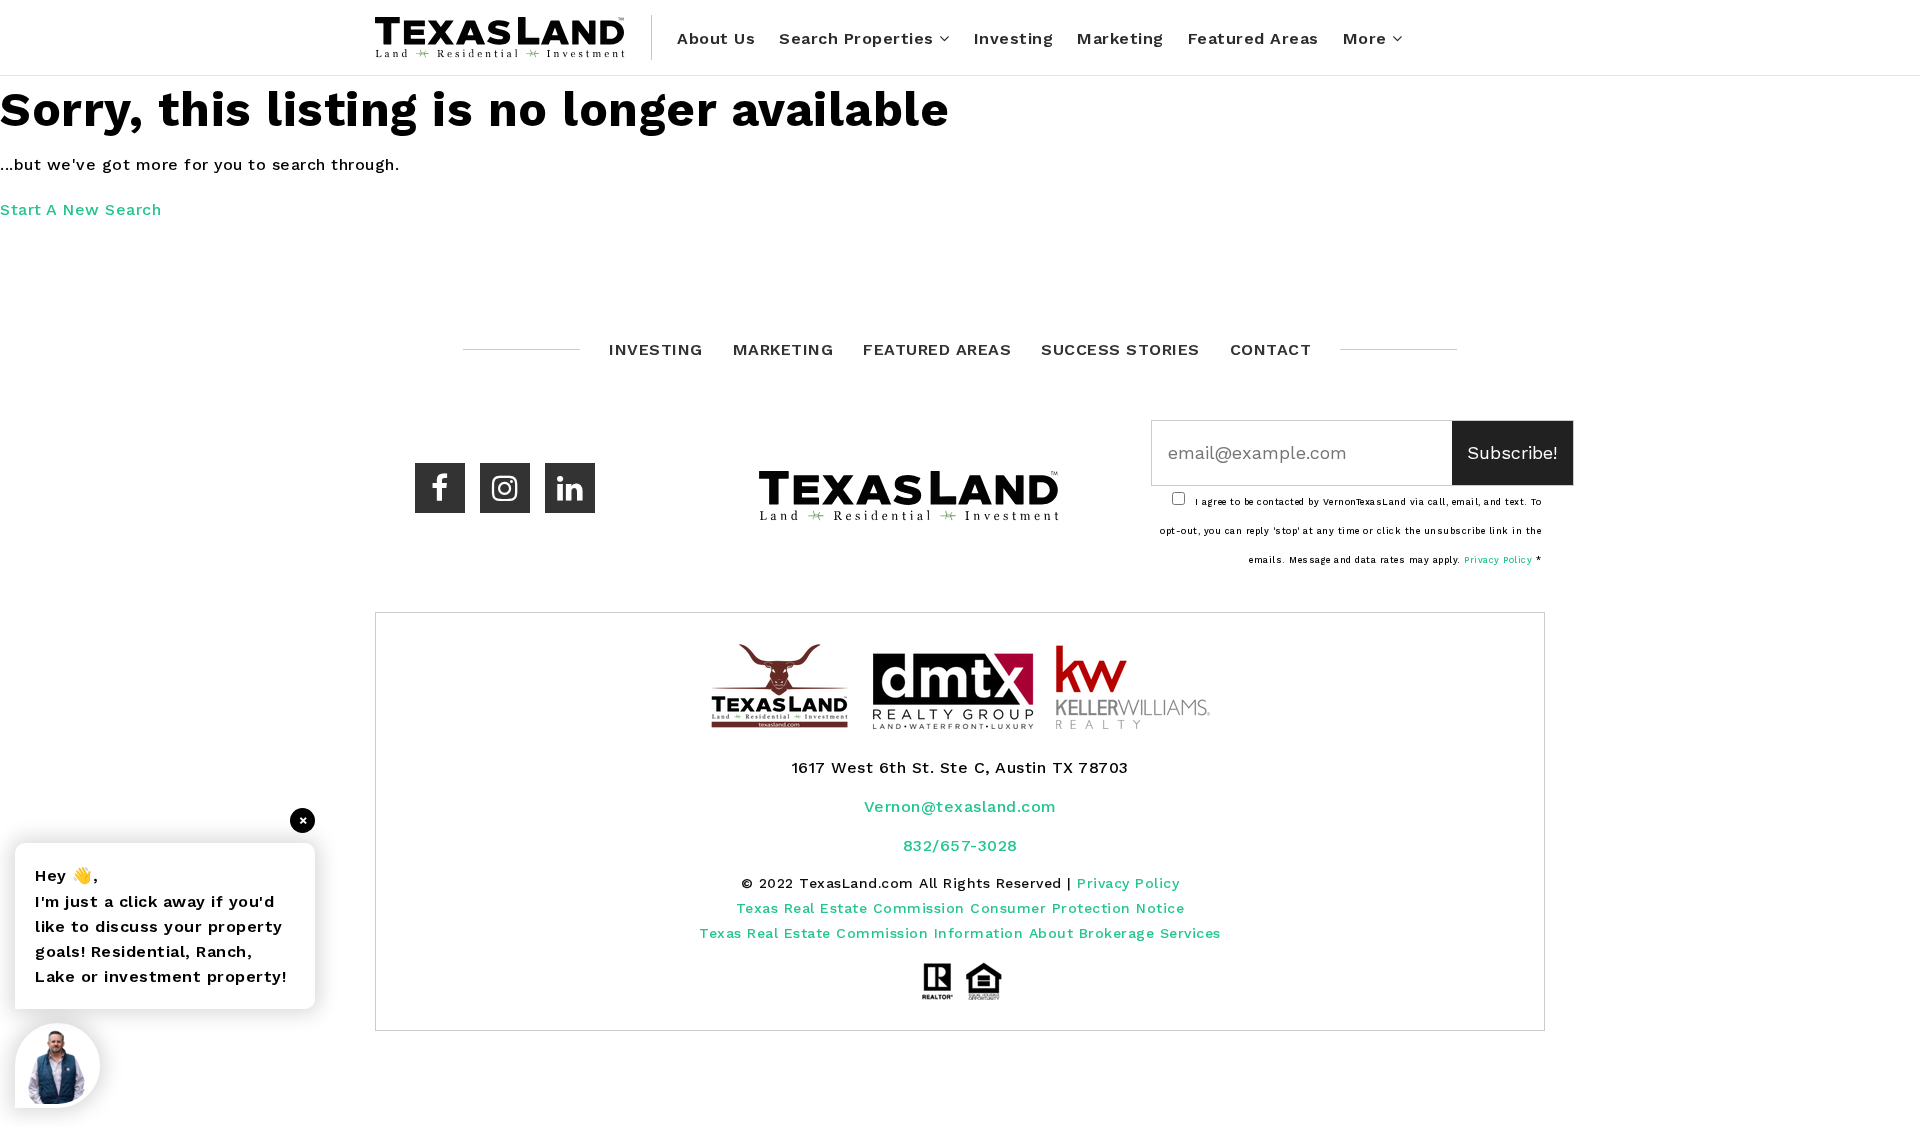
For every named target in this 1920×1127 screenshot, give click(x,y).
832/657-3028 (960, 845)
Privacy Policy (1498, 560)
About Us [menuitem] (716, 38)
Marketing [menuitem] (1120, 38)
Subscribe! (1512, 452)
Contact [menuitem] (1271, 349)
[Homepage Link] (500, 36)
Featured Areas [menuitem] (1253, 38)
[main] (960, 150)
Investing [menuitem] (1014, 38)
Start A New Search (80, 209)
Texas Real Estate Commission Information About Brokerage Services (960, 933)
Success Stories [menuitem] (1120, 349)
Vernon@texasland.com (960, 806)
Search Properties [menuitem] (859, 38)
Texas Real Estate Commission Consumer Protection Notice (960, 908)
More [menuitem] (1368, 38)
